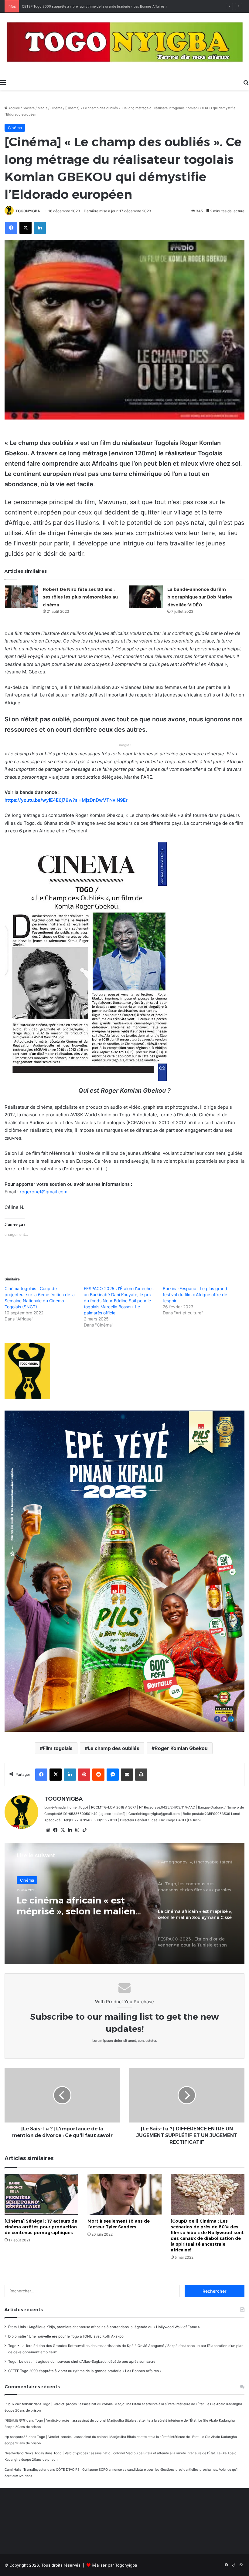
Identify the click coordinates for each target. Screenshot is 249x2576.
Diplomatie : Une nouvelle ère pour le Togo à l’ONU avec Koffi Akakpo (66, 2336)
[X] (63, 1830)
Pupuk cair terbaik (19, 2404)
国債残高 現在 (15, 2420)
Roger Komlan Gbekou (181, 1748)
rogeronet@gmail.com (44, 1192)
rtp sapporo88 (16, 2437)
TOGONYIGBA (28, 211)
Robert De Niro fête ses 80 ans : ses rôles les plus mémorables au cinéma (80, 597)
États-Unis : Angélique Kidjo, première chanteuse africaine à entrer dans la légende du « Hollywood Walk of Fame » (104, 2327)
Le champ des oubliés (114, 1748)
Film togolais (58, 1748)
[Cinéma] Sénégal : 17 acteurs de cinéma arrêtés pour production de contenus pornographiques (41, 2227)
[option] (124, 1903)
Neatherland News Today (24, 2453)
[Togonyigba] (124, 44)
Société (29, 108)
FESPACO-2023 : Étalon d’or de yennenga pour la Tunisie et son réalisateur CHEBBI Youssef (80, 1906)
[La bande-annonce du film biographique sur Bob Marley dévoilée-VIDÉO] (146, 597)
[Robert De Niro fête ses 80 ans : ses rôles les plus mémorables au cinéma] (22, 597)
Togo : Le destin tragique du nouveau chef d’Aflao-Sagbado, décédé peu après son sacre (82, 2362)
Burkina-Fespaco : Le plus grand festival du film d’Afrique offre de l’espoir (195, 1295)
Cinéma (56, 108)
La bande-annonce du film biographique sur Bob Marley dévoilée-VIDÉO (200, 597)
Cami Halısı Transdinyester (26, 2470)
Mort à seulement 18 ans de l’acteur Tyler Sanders (119, 2224)
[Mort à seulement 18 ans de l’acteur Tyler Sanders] (124, 2195)
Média (43, 108)
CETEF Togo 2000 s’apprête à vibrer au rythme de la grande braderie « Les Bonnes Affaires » (85, 2371)
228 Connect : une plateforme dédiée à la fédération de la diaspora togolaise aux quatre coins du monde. (104, 6)
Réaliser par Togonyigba (114, 2565)
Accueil (14, 108)
